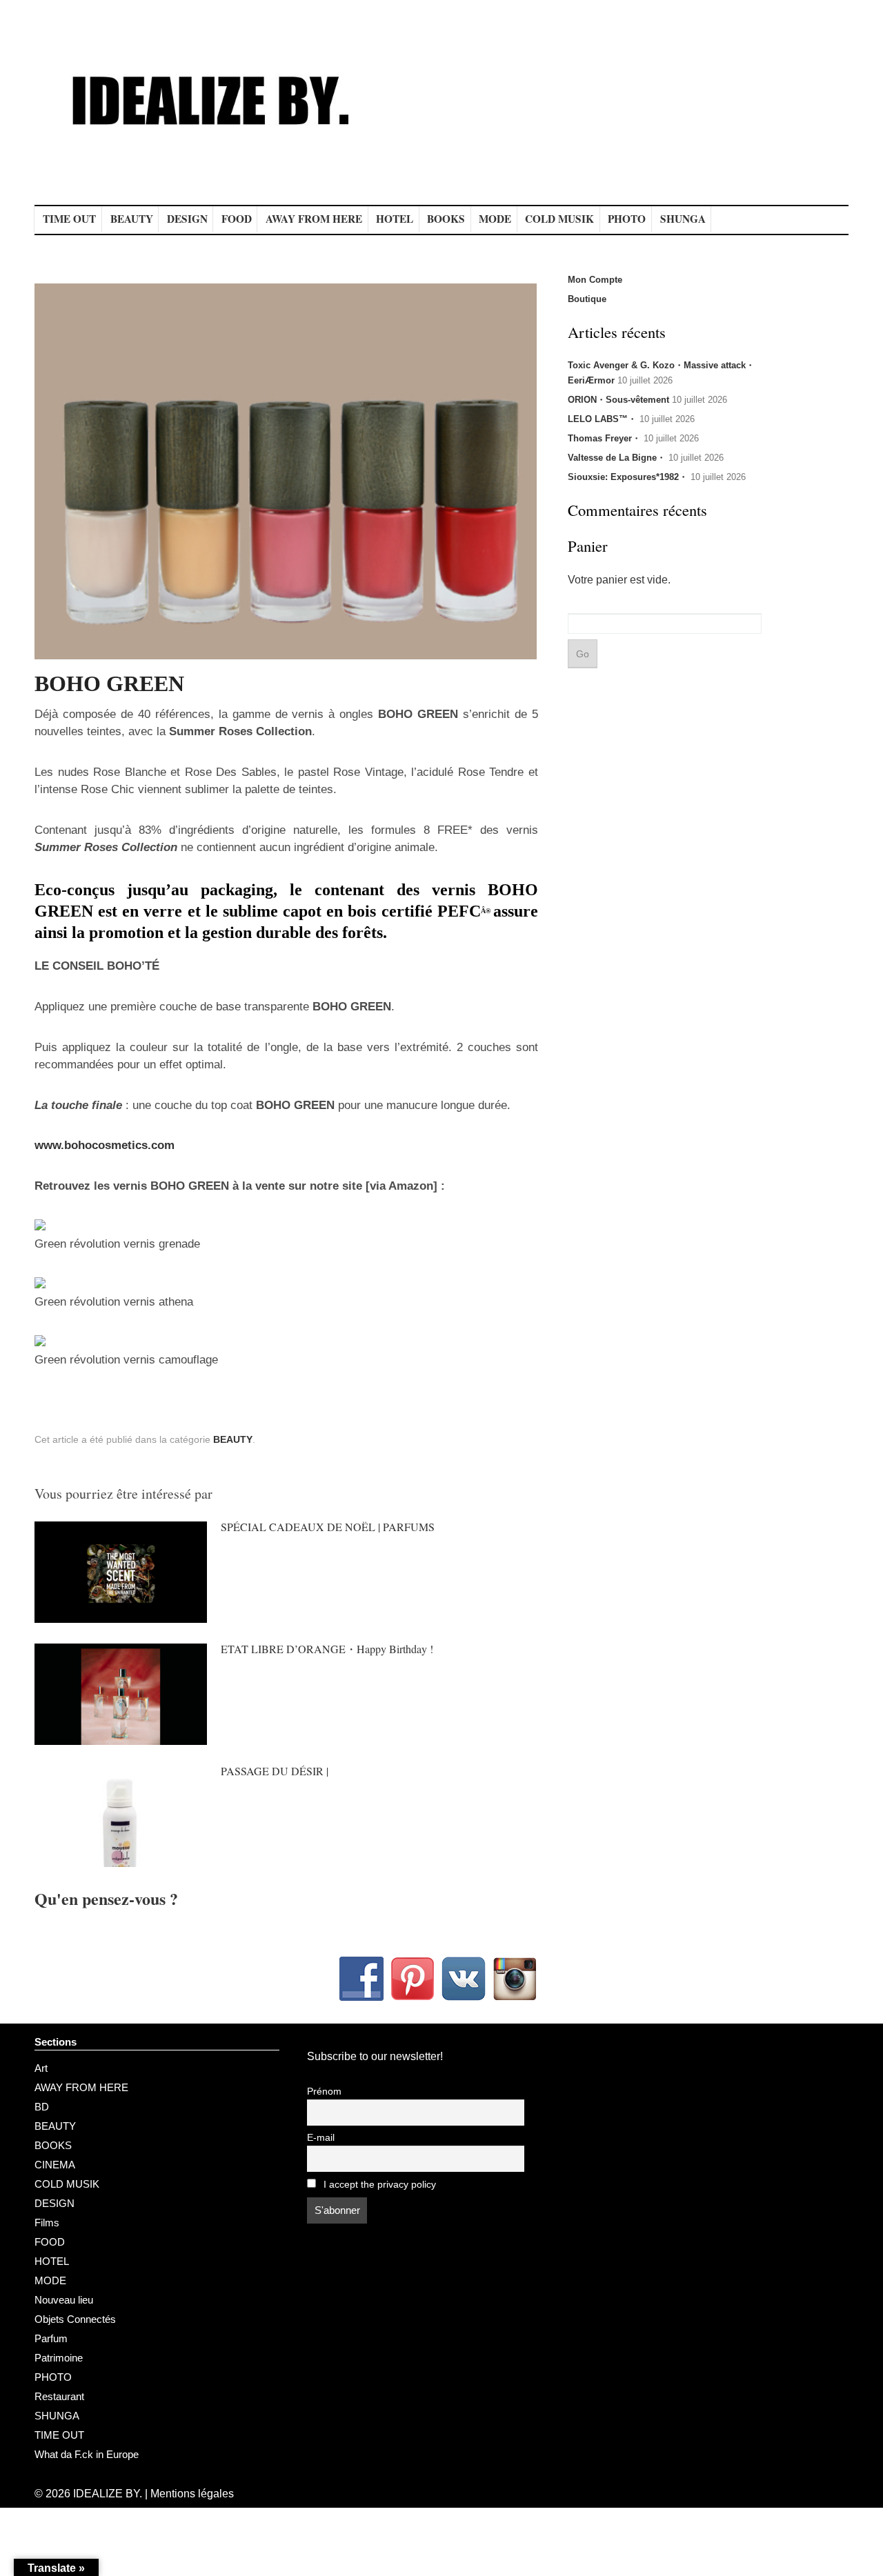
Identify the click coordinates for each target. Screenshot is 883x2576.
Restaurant (59, 2396)
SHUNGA (683, 219)
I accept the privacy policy (378, 2185)
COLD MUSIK (559, 219)
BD (42, 2107)
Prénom (324, 2091)
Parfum (51, 2338)
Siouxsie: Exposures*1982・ (628, 477)
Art (41, 2068)
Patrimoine (59, 2358)
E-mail (321, 2138)
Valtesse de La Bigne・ (617, 458)
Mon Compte (595, 280)
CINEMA (55, 2165)
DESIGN (187, 219)
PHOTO (627, 219)
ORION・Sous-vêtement (618, 400)
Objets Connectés (75, 2319)
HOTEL (395, 219)
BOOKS (446, 219)
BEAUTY (132, 219)
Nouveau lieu (64, 2300)
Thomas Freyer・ (604, 438)
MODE (495, 219)
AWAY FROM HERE (314, 219)
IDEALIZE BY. (108, 2494)
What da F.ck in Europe (87, 2454)
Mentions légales (192, 2494)
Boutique (587, 299)
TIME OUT (69, 219)
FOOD (237, 219)
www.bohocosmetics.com (105, 1145)
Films (47, 2223)
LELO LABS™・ (602, 419)
